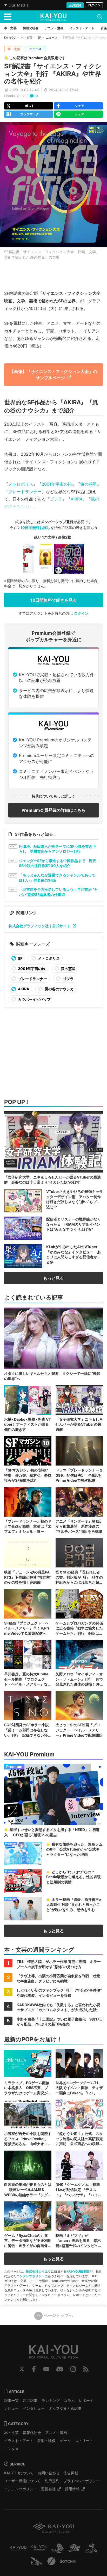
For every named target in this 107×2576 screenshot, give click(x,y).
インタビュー (34, 2408)
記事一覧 (11, 2400)
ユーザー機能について (22, 2481)
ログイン (94, 5)
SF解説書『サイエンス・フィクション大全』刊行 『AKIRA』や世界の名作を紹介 (53, 74)
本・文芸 (26, 38)
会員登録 (75, 5)
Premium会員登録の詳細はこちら (54, 810)
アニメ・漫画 (56, 2432)
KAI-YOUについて (19, 2473)
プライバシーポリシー (82, 2481)
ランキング (51, 2400)
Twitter (22, 2369)
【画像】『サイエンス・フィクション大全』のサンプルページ (53, 374)
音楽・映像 (46, 2441)
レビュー (11, 2408)
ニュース (52, 38)
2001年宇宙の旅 (57, 484)
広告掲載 (71, 2473)
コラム (69, 2400)
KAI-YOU (10, 38)
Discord (60, 2369)
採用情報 (72, 2489)
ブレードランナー (25, 492)
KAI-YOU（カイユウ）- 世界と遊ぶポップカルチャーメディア (53, 17)
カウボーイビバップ (34, 999)
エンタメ (11, 2449)
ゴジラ (56, 499)
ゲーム (65, 2441)
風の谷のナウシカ (59, 989)
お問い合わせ (49, 2473)
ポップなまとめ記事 (65, 2408)
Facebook (34, 2369)
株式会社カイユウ (38, 2271)
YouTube (46, 2369)
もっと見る (53, 1278)
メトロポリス (21, 484)
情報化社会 (32, 2432)
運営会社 (48, 2489)
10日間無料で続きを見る (54, 600)
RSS (86, 2369)
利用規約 (52, 2481)
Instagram (73, 2369)
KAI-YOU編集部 (78, 2271)
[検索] (100, 17)
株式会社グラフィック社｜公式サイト (39, 926)
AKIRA (77, 499)
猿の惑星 (89, 484)
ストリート (84, 2441)
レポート (86, 2400)
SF (39, 38)
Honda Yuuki (15, 96)
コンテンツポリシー (31, 2276)
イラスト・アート (19, 2441)
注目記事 (30, 2400)
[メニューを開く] (8, 17)
